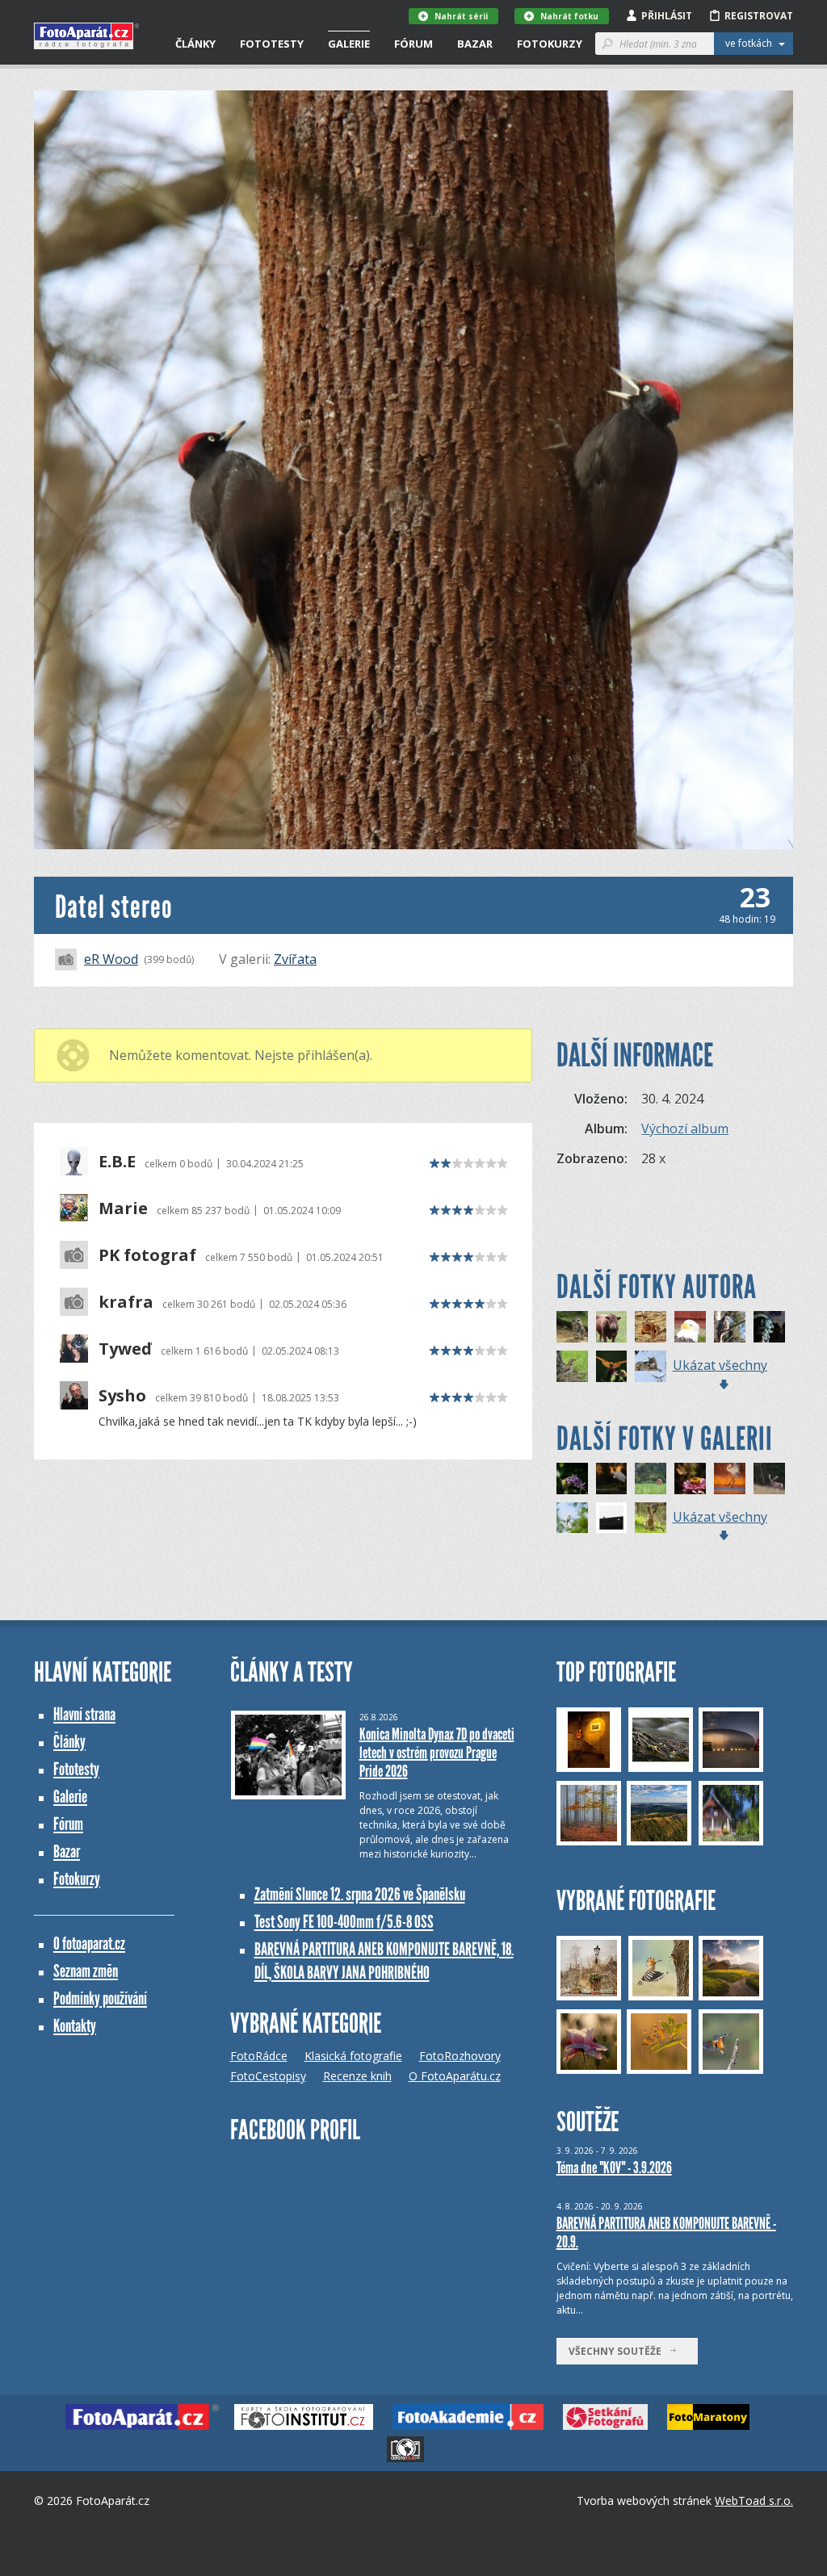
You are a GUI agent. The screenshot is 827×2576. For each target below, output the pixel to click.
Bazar (475, 44)
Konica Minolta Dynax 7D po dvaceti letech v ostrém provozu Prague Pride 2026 (437, 1753)
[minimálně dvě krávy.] (612, 1518)
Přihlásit (667, 16)
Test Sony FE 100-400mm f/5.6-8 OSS (344, 1922)
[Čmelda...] (572, 1479)
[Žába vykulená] (651, 1327)
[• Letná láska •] (651, 1479)
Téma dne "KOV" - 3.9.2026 (614, 2168)
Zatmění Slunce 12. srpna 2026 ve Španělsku (360, 1894)
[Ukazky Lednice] (690, 1327)
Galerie (349, 44)
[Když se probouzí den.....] (612, 1479)
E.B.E (117, 1162)
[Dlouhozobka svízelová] (690, 1479)
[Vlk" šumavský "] (651, 1366)
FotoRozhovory (460, 2056)
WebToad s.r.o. (754, 2501)
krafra (126, 1302)
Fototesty (272, 44)
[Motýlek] (612, 1366)
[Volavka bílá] (730, 1479)
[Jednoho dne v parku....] (572, 1366)
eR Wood (111, 959)
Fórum (413, 44)
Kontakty (75, 2026)
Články (195, 44)
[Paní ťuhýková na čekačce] (572, 1518)
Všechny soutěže (619, 2351)
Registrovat (759, 16)
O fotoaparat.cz (89, 1944)
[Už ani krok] (612, 1327)
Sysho (122, 1396)
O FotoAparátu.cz (455, 2076)
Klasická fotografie (353, 2056)
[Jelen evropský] (769, 1479)
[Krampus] (769, 1327)
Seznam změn (86, 1971)
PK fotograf (147, 1255)
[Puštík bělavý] (730, 1327)
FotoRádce (259, 2056)
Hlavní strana (84, 1714)
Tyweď (125, 1349)
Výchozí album (685, 1129)
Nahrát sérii (461, 16)
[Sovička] (572, 1327)
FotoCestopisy (268, 2076)
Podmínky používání (100, 1998)
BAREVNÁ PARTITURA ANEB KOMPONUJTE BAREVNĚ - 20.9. (666, 2233)
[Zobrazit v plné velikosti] (413, 470)
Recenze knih (357, 2076)
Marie (123, 1208)
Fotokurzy (550, 44)
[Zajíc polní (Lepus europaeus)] (651, 1518)
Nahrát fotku (569, 16)
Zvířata (295, 959)
